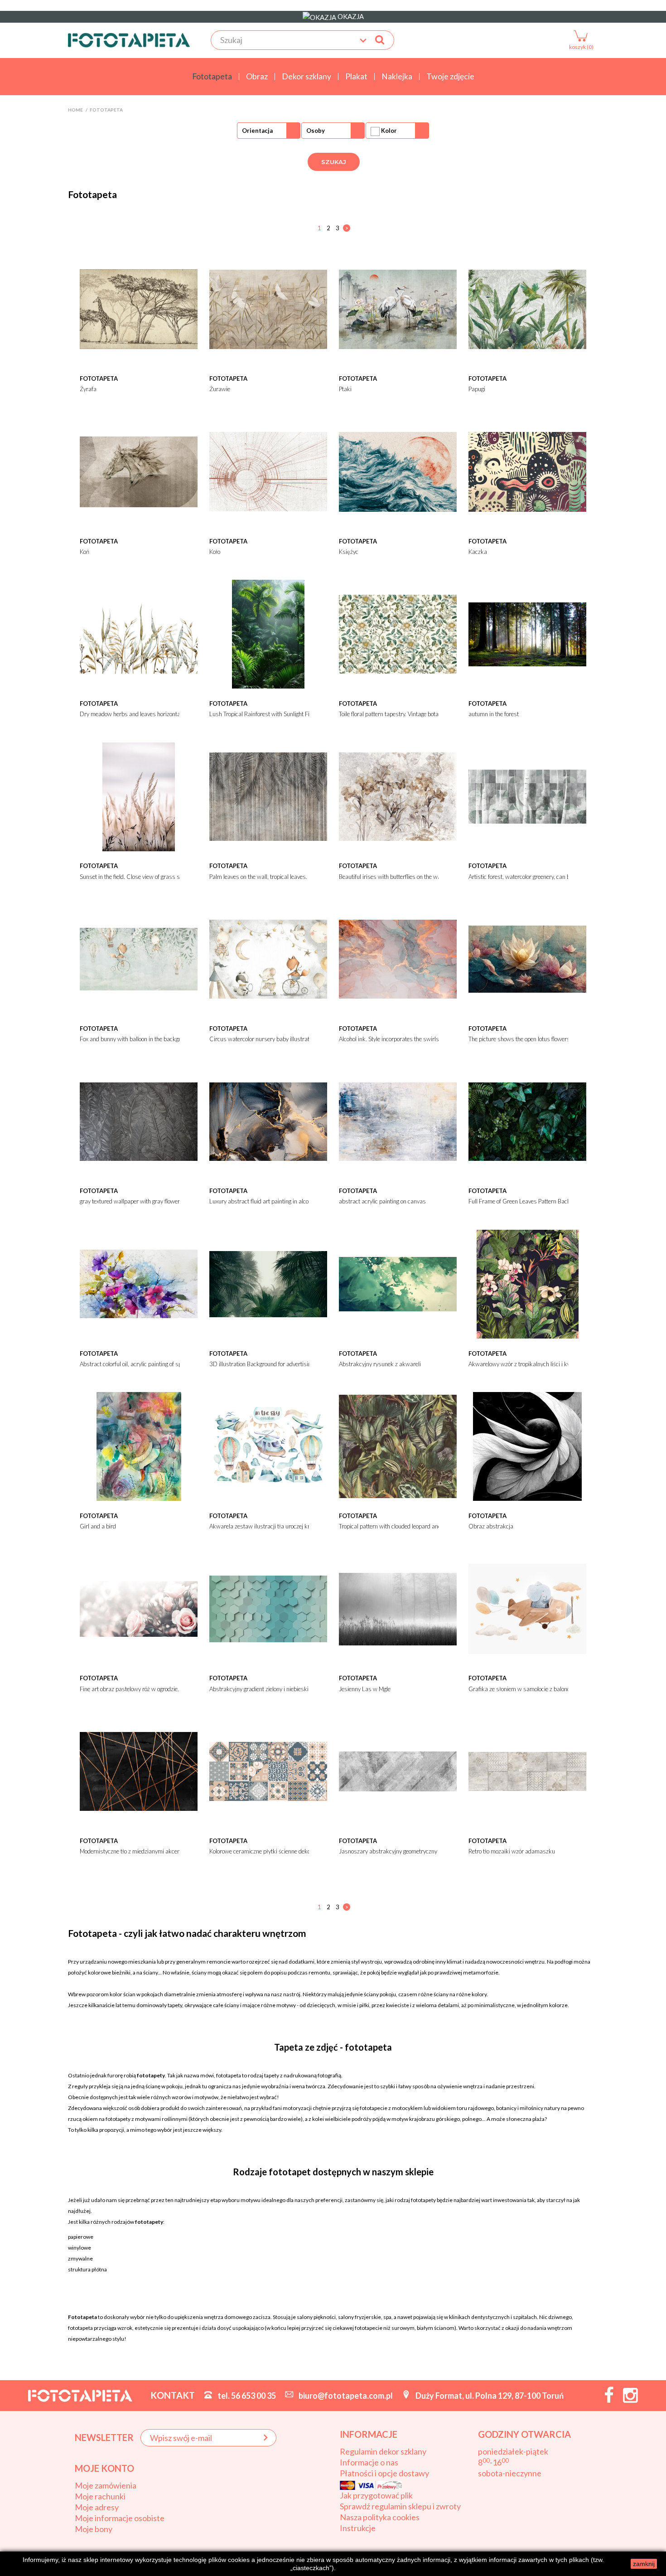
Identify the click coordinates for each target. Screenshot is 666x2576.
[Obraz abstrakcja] (527, 1446)
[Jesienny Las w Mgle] (398, 1608)
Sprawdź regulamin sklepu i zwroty (400, 2506)
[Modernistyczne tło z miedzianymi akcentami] (139, 1771)
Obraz (257, 77)
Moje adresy (97, 2507)
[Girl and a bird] (139, 1446)
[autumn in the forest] (527, 633)
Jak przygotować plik (376, 2495)
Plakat (356, 77)
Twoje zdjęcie (450, 77)
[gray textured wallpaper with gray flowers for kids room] (139, 1121)
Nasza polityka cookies (380, 2517)
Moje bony (94, 2529)
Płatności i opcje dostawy (384, 2473)
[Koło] (268, 471)
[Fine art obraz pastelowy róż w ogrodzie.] (139, 1608)
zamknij (644, 2564)
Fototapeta (212, 77)
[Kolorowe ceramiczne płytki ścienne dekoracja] (268, 1771)
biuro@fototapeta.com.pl (346, 2396)
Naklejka (397, 77)
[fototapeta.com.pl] (129, 40)
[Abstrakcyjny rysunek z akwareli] (398, 1283)
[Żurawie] (268, 308)
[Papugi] (527, 308)
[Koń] (139, 471)
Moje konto (104, 2468)
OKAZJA (350, 16)
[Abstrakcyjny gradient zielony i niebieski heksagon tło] (268, 1608)
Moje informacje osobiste (120, 2518)
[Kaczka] (527, 471)
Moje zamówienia (106, 2485)
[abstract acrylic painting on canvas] (398, 1121)
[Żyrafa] (139, 308)
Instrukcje (358, 2528)
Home (75, 110)
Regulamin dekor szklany (383, 2451)
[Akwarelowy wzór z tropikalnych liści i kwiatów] (527, 1283)
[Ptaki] (398, 308)
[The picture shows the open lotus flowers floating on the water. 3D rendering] (527, 958)
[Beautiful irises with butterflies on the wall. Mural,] (398, 796)
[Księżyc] (398, 471)
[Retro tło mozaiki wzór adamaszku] (527, 1771)
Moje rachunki (100, 2496)
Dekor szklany (306, 77)
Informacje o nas (369, 2462)
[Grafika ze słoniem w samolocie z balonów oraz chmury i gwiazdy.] (527, 1608)
